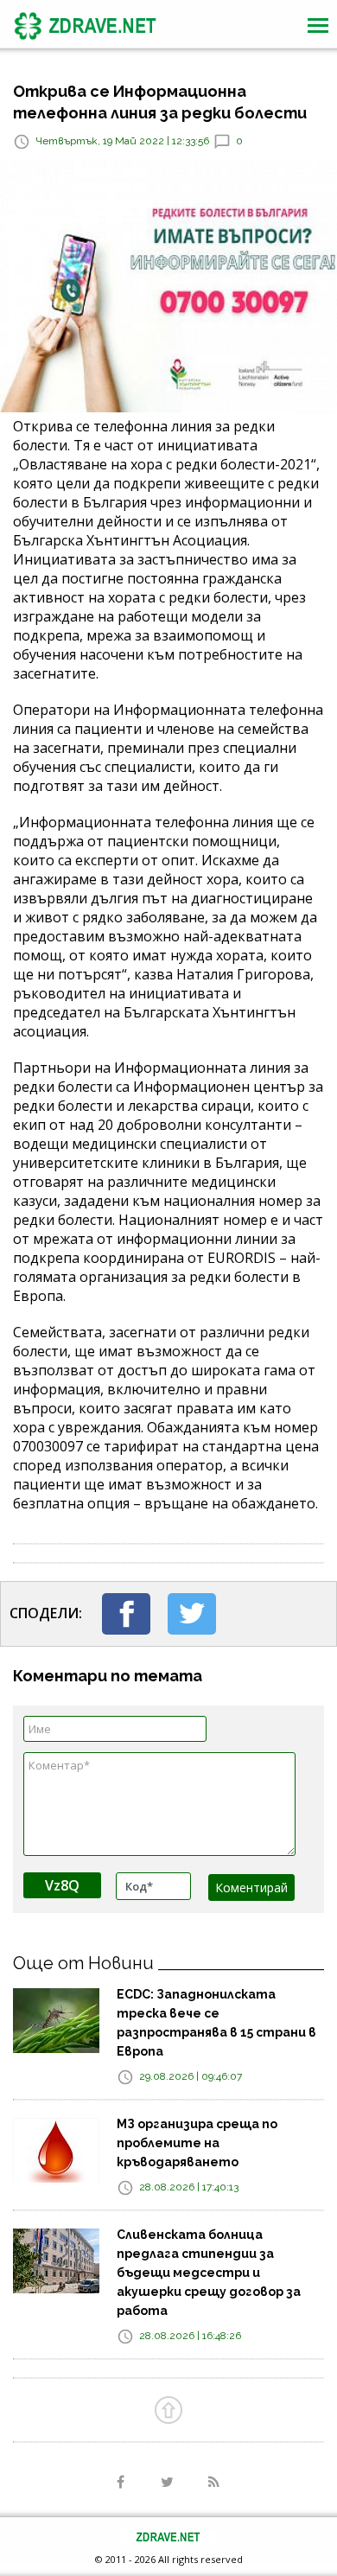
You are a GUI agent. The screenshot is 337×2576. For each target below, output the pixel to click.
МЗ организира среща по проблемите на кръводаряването (197, 2143)
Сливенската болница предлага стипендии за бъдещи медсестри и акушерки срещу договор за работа (209, 2273)
